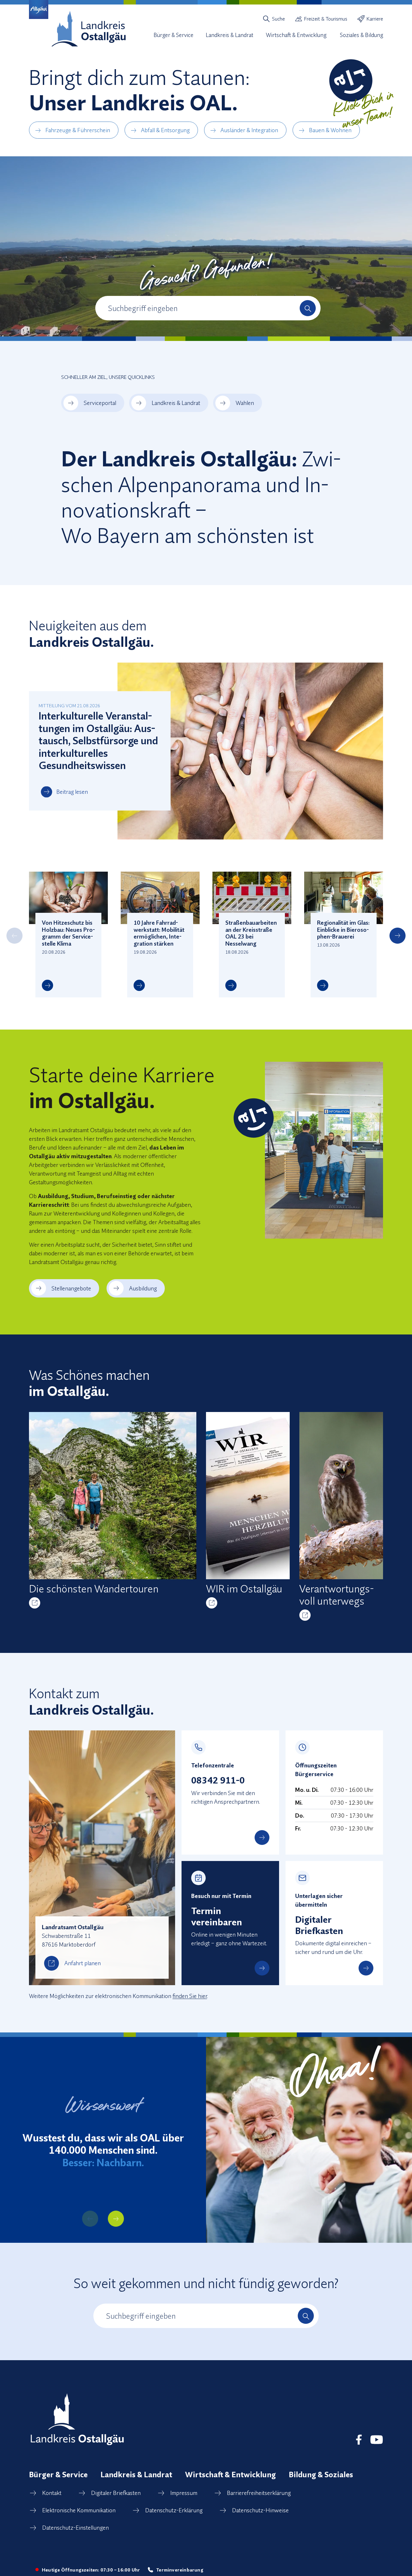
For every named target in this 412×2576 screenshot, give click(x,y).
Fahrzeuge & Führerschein (78, 130)
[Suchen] (308, 308)
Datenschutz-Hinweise (260, 2510)
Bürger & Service (58, 2474)
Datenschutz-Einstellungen (75, 2528)
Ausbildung (143, 1288)
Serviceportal (100, 403)
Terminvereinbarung (180, 2570)
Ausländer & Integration (249, 130)
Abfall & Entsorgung (165, 130)
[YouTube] (377, 2440)
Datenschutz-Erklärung (174, 2510)
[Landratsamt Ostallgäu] (77, 2419)
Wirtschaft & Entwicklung (230, 2474)
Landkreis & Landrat (176, 403)
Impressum (184, 2493)
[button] (14, 936)
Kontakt (52, 2493)
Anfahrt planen (83, 1963)
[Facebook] (359, 2440)
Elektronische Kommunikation (79, 2510)
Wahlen (245, 403)
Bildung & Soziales (321, 2474)
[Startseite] (89, 29)
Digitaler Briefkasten (116, 2493)
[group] (113, 1510)
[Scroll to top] (395, 2537)
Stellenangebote (71, 1288)
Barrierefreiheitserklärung (259, 2493)
